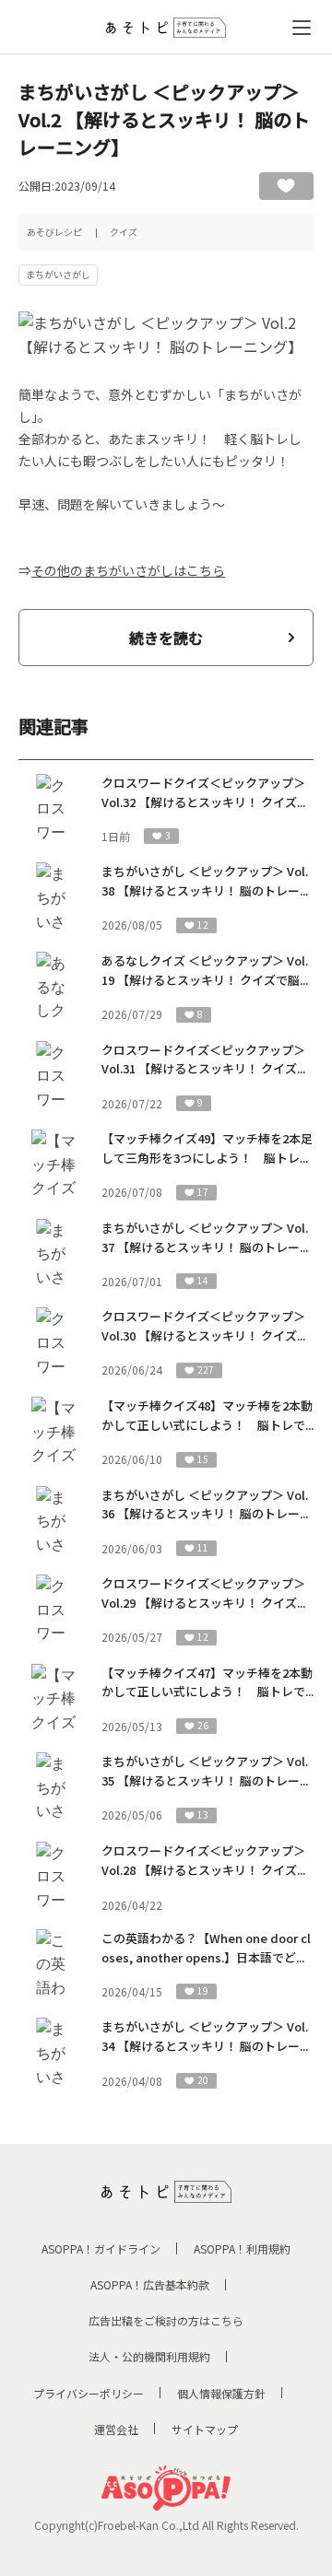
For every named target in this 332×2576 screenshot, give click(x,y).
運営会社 (116, 2429)
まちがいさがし (58, 274)
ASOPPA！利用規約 (242, 2248)
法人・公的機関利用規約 (149, 2356)
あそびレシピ (54, 232)
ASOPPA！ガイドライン (101, 2248)
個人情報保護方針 (221, 2393)
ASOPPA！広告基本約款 (150, 2284)
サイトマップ (205, 2429)
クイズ (124, 232)
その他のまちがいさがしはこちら (128, 570)
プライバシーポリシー (89, 2393)
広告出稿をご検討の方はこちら (166, 2320)
